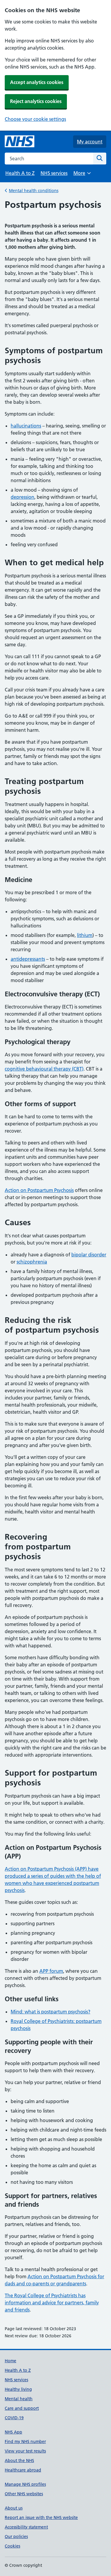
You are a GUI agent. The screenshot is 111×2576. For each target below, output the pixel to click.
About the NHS (19, 2461)
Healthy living (18, 2389)
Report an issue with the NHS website (41, 2518)
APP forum (51, 1971)
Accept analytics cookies (37, 82)
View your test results (25, 2451)
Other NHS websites (24, 2494)
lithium (85, 935)
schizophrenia (32, 1262)
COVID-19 (14, 2418)
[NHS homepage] (20, 142)
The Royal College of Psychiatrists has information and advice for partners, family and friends (52, 2303)
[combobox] (49, 159)
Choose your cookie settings (35, 119)
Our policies (16, 2537)
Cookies (12, 2546)
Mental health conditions (34, 191)
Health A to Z (20, 173)
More (82, 175)
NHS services (54, 173)
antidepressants (28, 959)
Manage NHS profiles (25, 2484)
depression (22, 497)
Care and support (22, 2408)
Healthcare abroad (23, 2470)
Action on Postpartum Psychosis (39, 1190)
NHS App (13, 2432)
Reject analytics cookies (36, 101)
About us (14, 2508)
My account (90, 142)
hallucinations (26, 426)
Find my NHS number (25, 2442)
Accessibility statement (26, 2527)
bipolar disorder (89, 1255)
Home (11, 2361)
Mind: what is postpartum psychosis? (50, 2012)
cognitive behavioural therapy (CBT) (44, 1069)
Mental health (19, 2399)
